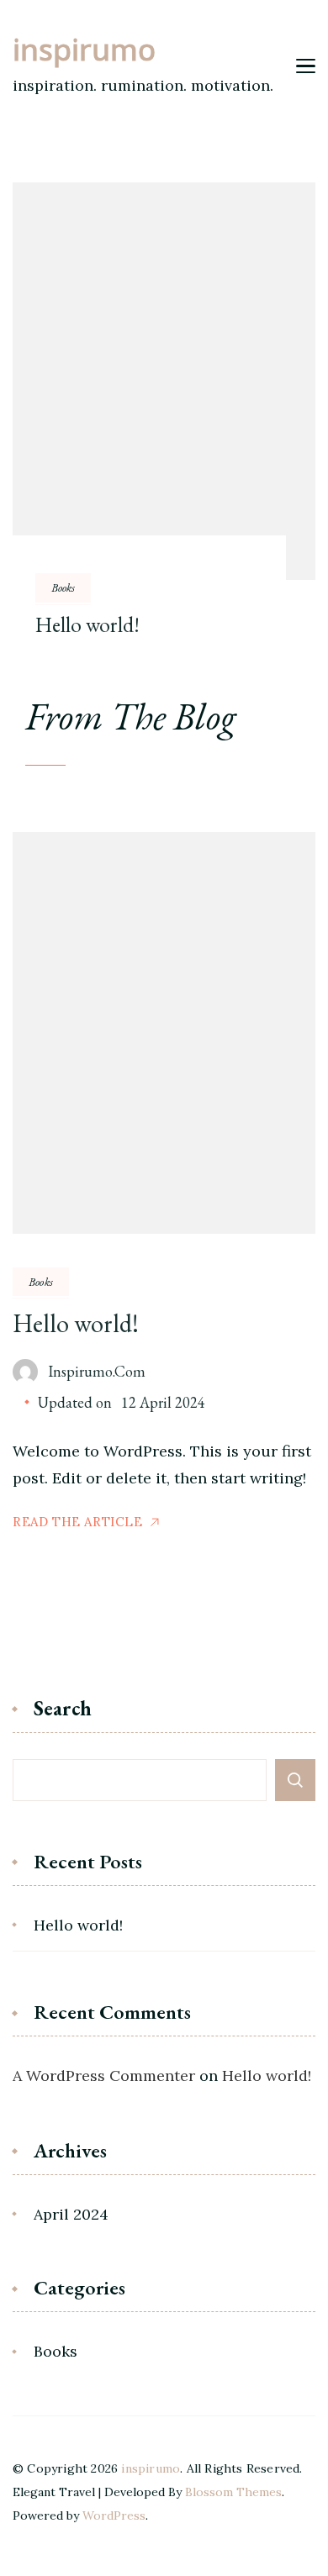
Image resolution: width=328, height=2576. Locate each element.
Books (63, 587)
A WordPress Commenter (104, 2076)
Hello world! (87, 625)
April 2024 (71, 2214)
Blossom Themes (233, 2492)
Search (63, 1710)
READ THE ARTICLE (78, 1522)
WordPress (114, 2515)
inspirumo (84, 53)
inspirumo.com (97, 1371)
